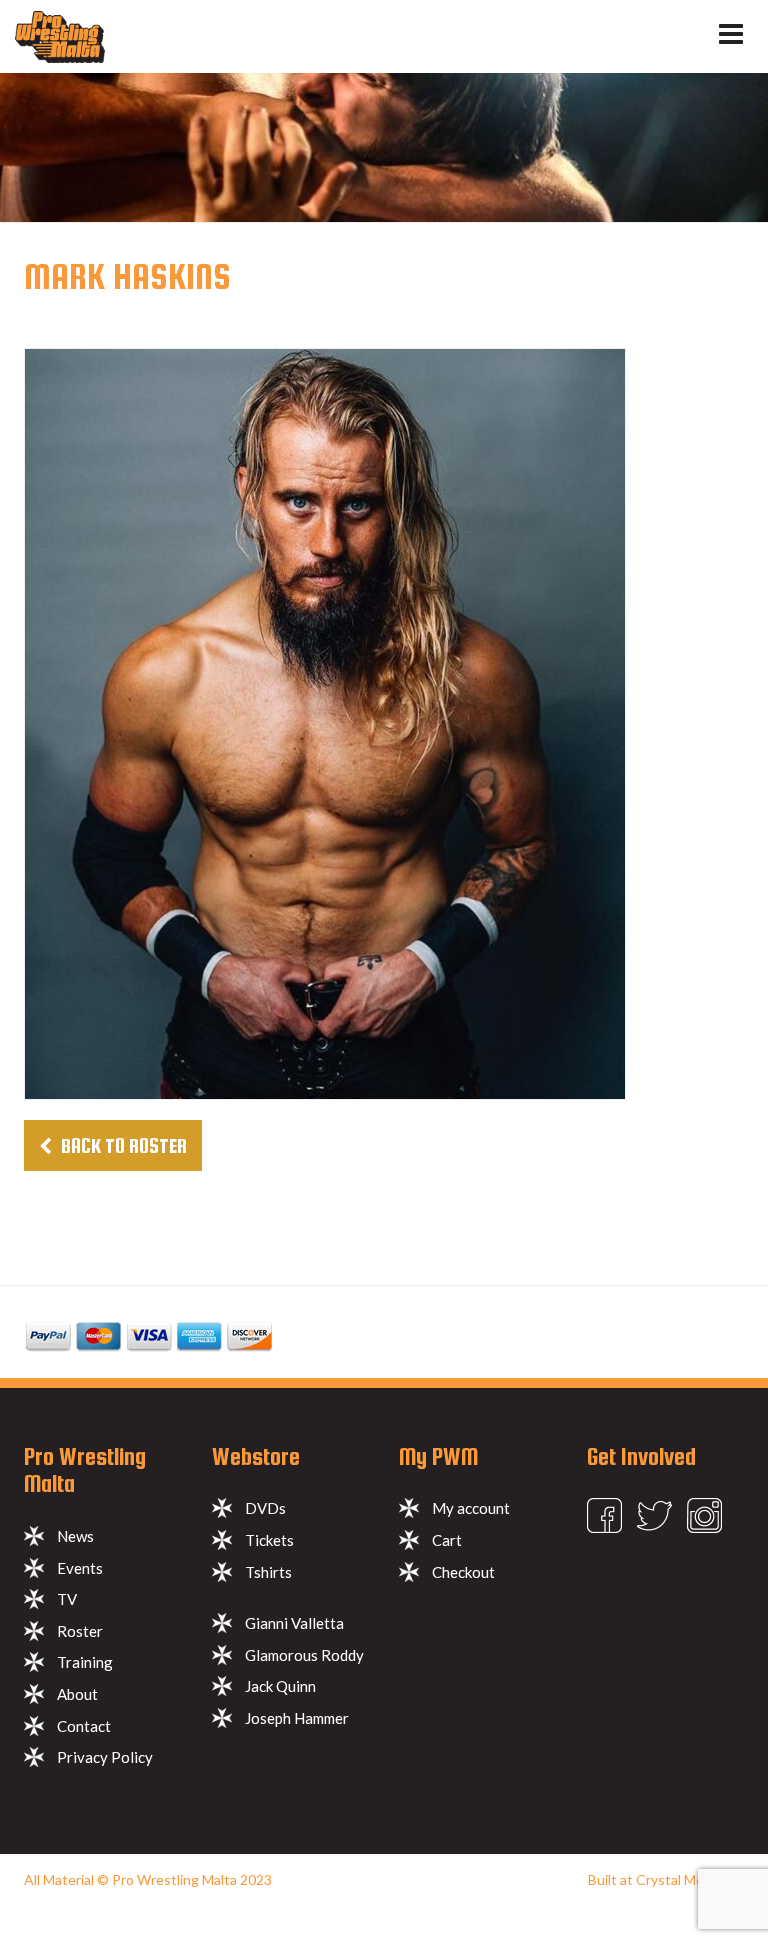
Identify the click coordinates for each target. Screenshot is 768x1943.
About (77, 1694)
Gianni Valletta (294, 1623)
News (75, 1536)
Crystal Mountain (690, 1879)
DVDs (265, 1508)
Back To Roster (122, 1145)
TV (67, 1599)
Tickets (269, 1540)
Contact (84, 1726)
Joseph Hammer (297, 1718)
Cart (447, 1540)
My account (471, 1508)
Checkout (463, 1572)
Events (80, 1568)
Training (85, 1662)
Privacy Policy (105, 1757)
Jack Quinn (280, 1686)
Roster (80, 1631)
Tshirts (268, 1572)
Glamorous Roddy (304, 1655)
